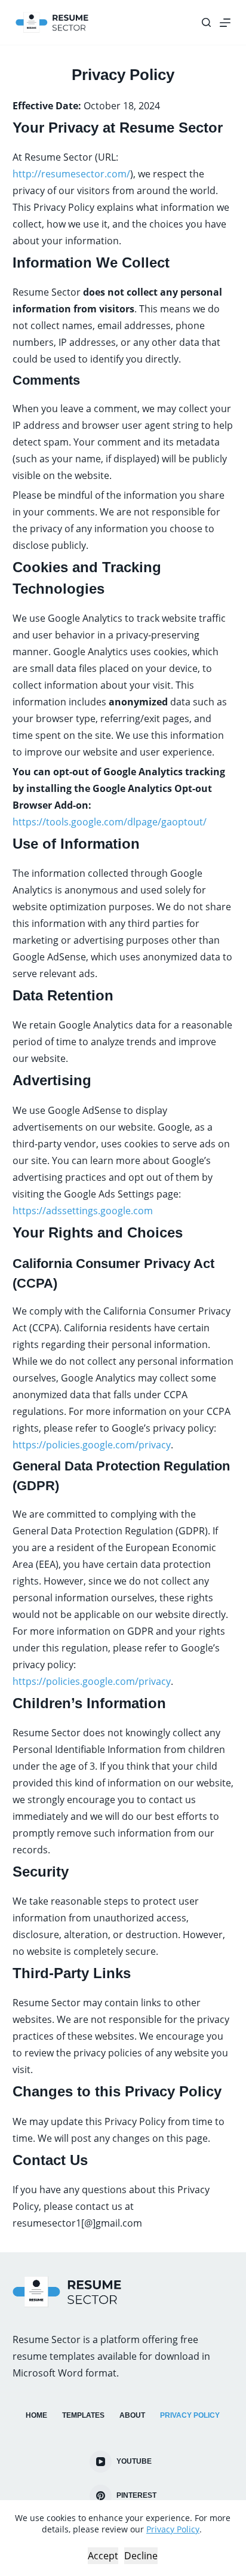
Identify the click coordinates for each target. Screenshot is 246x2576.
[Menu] (225, 23)
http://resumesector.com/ (71, 174)
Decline (141, 2556)
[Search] (206, 22)
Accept (103, 2556)
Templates (83, 2415)
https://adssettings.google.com (83, 1211)
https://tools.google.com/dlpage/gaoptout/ (110, 822)
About (132, 2415)
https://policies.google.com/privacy (92, 1445)
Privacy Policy (173, 2529)
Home (36, 2415)
